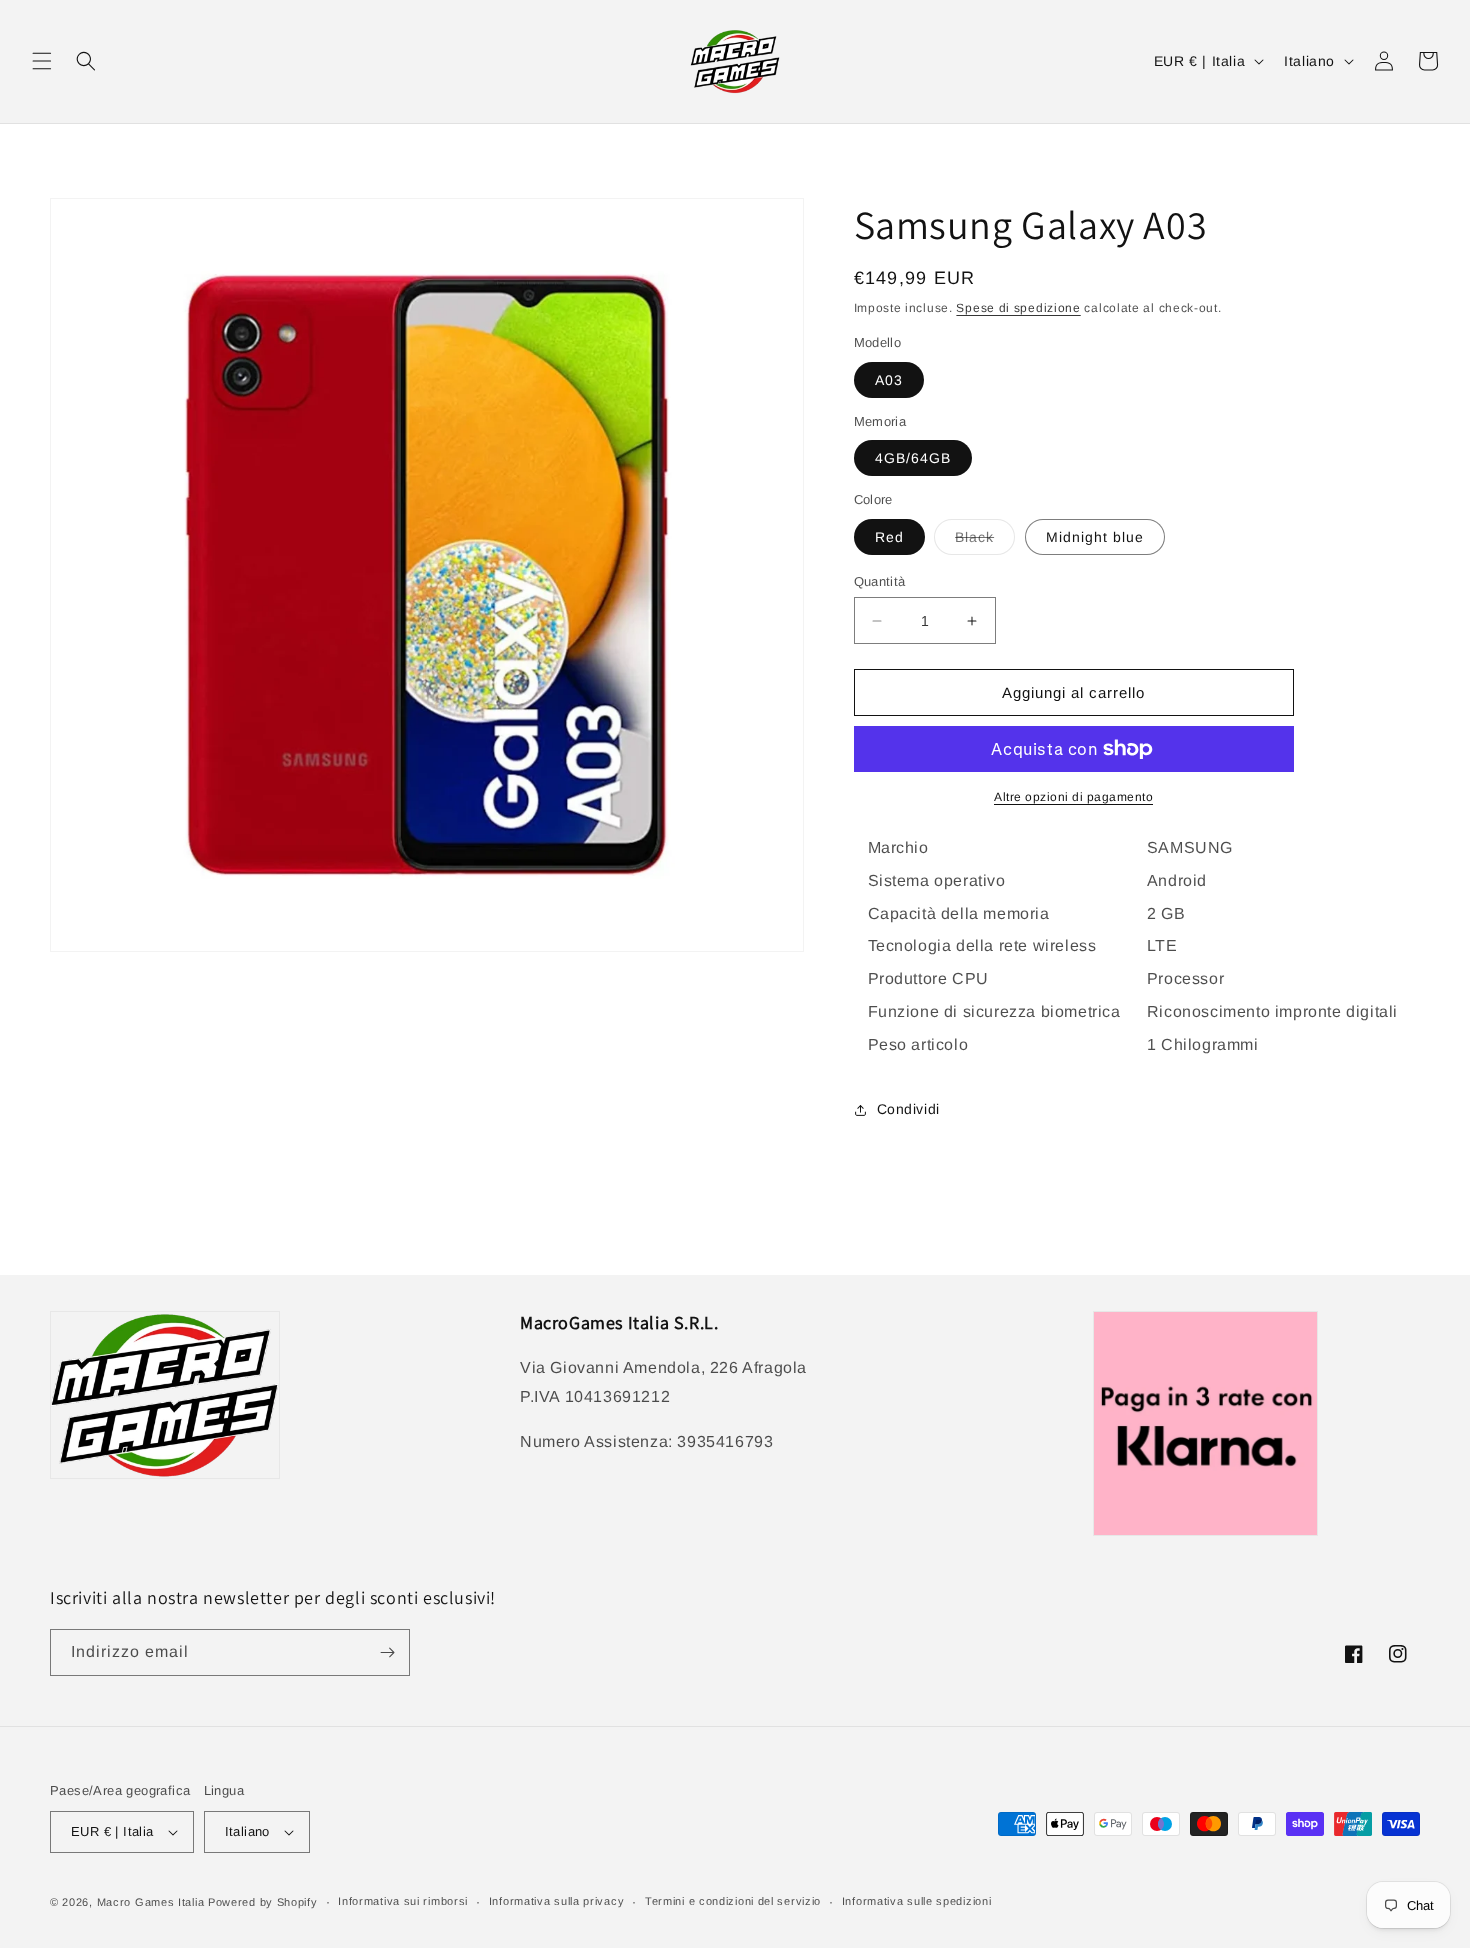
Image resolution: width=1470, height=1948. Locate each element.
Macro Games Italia (151, 1902)
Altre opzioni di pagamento (1073, 797)
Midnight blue (1095, 537)
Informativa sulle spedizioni (917, 1901)
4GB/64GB (913, 458)
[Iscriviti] (387, 1652)
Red (889, 537)
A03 (889, 380)
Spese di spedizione (1018, 308)
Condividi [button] (908, 1109)
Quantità (880, 581)
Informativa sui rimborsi (403, 1901)
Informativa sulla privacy (557, 1901)
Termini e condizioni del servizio (733, 1901)
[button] (42, 61)
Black (985, 541)
